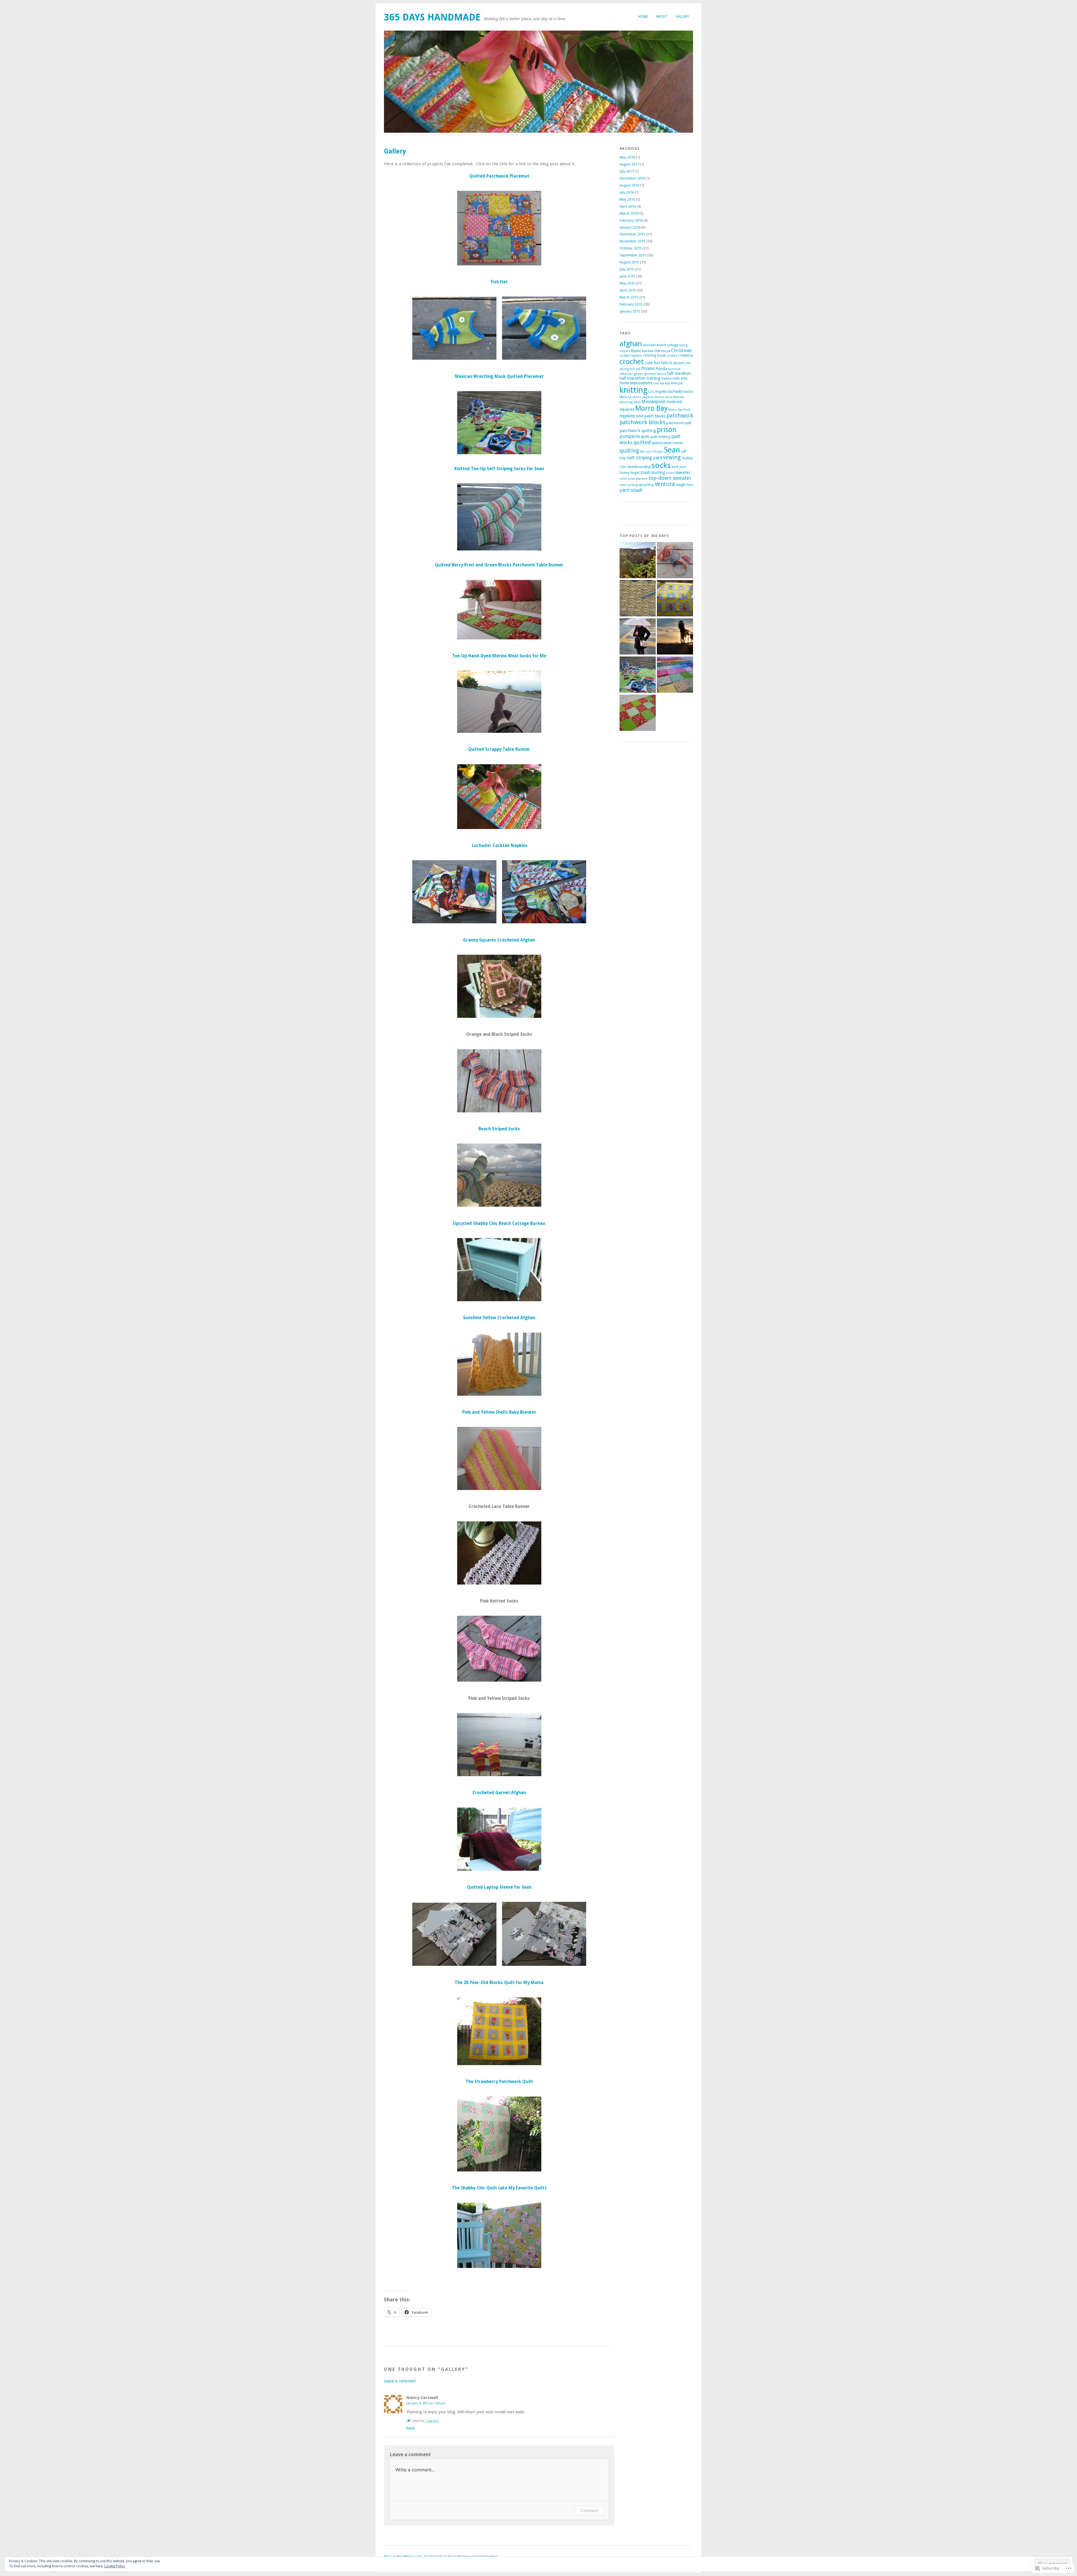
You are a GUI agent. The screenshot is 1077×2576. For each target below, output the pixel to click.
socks (661, 465)
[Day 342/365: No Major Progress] (675, 637)
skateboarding (639, 467)
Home (643, 16)
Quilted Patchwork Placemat (499, 176)
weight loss (684, 485)
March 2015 (629, 297)
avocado (649, 345)
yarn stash (631, 490)
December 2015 (632, 234)
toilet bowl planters (634, 479)
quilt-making (660, 437)
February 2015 (631, 304)
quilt (645, 437)
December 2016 (632, 178)
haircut (661, 374)
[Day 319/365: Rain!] (638, 637)
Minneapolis (653, 402)
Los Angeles (658, 392)
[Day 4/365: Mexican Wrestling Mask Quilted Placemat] (638, 675)
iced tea (659, 383)
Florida (661, 369)
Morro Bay (651, 408)
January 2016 (630, 227)
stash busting (653, 472)
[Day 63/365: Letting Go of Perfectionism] (638, 599)
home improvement (636, 383)
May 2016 (627, 199)
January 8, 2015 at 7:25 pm (426, 2403)
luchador (676, 391)
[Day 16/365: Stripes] (675, 561)
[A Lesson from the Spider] (638, 561)
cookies (672, 356)
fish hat (635, 369)
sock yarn (679, 467)
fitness (648, 369)
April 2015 (628, 290)
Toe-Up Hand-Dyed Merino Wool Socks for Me (499, 656)
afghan (631, 344)
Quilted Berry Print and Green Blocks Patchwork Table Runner (499, 565)
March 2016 (629, 213)
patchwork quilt (679, 423)
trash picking (629, 485)
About (662, 16)
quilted (642, 442)
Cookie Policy (115, 2566)
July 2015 (627, 269)
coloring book (654, 355)
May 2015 (627, 283)
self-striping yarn (645, 458)
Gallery (682, 16)
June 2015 (627, 276)
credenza (686, 355)
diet (688, 363)
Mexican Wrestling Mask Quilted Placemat (499, 376)
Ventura (665, 484)
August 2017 (629, 164)
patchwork (680, 416)
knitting (634, 390)
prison (667, 430)
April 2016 (628, 206)
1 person (432, 2421)
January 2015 (630, 311)
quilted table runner (667, 443)
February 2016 (631, 220)
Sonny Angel (630, 473)
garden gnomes (645, 374)
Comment (589, 2510)
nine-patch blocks (651, 416)
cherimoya (662, 351)
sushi (670, 473)
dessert (679, 363)
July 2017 (627, 171)
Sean (672, 450)
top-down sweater (670, 478)
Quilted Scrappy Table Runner (499, 749)
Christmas (681, 351)
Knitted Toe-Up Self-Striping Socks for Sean (499, 469)
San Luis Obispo (652, 452)
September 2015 (633, 255)
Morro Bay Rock (679, 410)
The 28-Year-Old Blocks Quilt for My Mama (499, 1983)
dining (624, 369)
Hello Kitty (680, 378)
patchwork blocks (643, 422)
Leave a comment (400, 2381)
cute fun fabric (658, 363)
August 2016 (629, 185)
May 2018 (627, 157)
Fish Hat (499, 282)
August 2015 (629, 262)
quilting (629, 451)
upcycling (646, 485)
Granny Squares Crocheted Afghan (499, 940)
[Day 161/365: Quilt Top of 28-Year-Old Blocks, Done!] (675, 599)
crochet (632, 362)
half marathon (679, 373)
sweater (683, 472)
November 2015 (632, 241)
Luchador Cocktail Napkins (500, 846)
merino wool (663, 397)
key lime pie (674, 383)
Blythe (636, 351)
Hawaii (667, 378)
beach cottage (668, 345)
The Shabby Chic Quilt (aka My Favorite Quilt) (499, 2188)
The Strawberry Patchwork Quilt (499, 2082)
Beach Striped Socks (499, 1129)
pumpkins (630, 436)
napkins (627, 416)
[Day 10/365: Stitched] (638, 713)
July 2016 (627, 192)
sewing (672, 457)
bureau (647, 351)
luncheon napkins (641, 397)
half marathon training (640, 378)
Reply (411, 2428)
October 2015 (631, 248)
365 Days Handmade (432, 17)
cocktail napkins (631, 356)
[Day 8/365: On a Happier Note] (675, 675)
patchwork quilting (638, 431)
